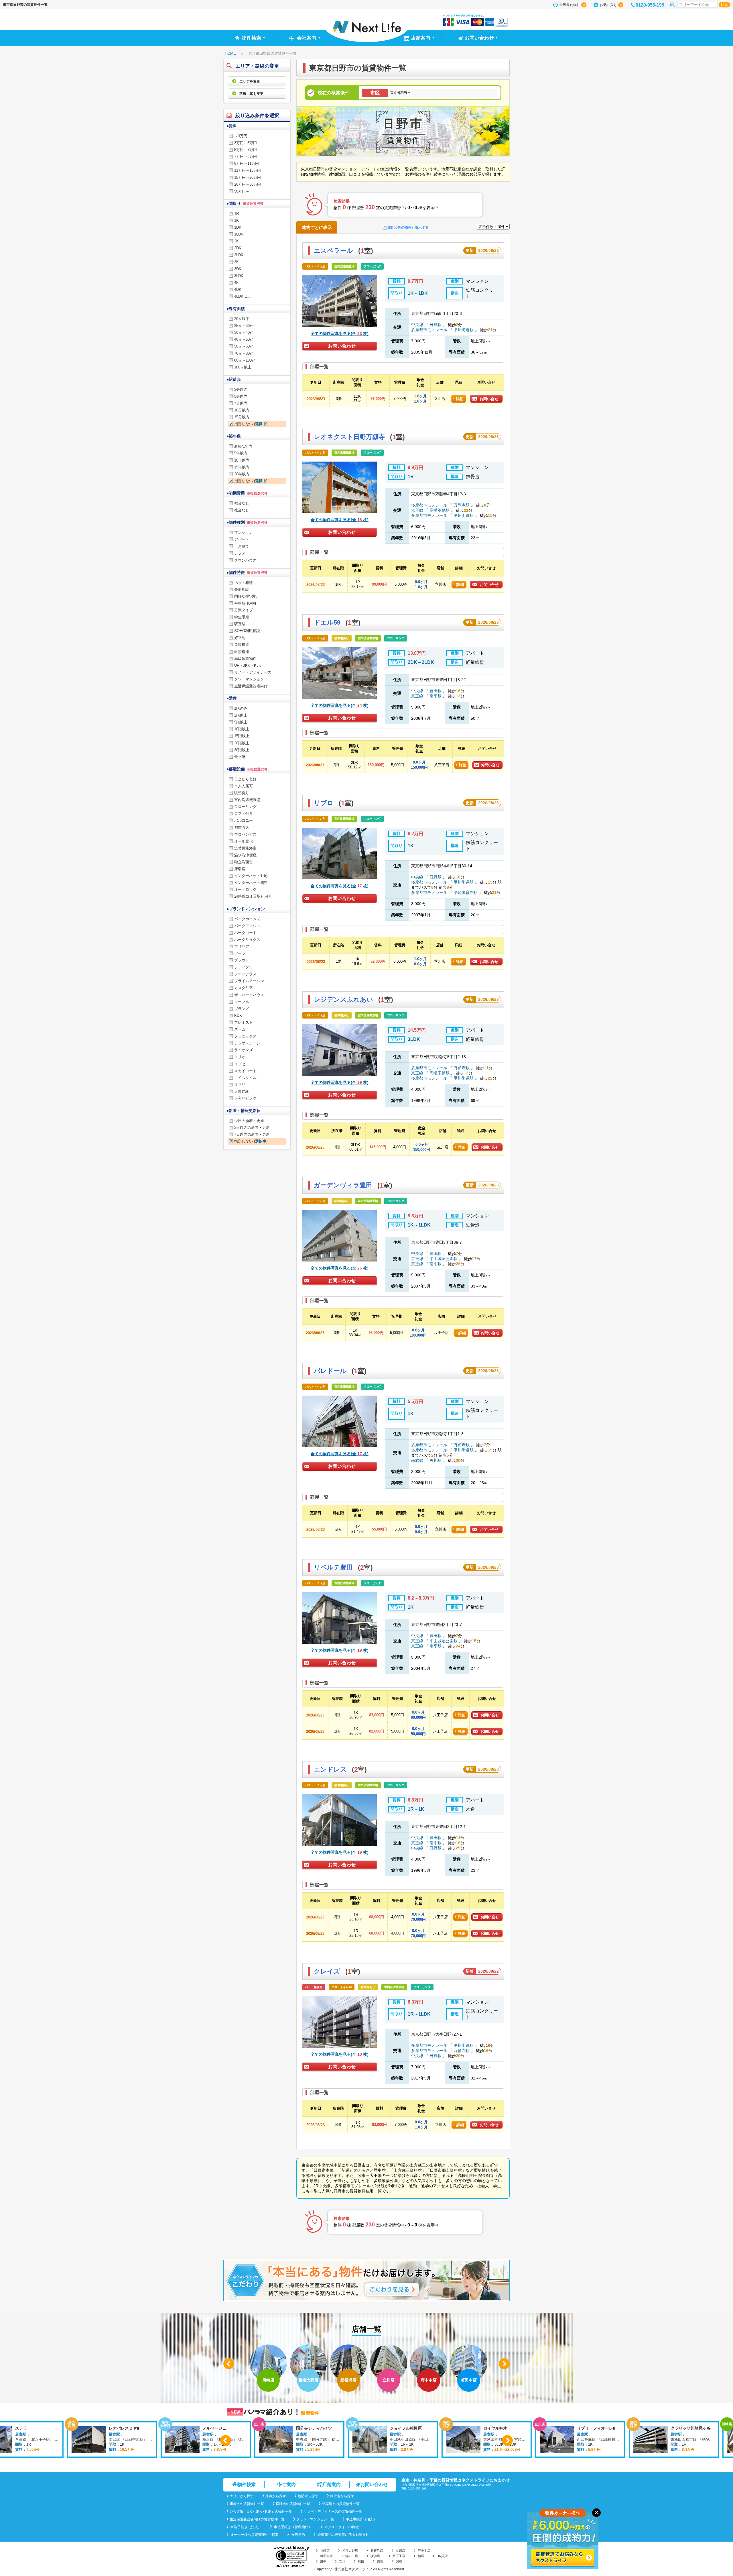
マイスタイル (245, 1078)
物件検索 (247, 2484)
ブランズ (242, 1009)
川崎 (380, 2561)
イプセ (240, 1064)
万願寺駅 (462, 505)
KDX (238, 1016)
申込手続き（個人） (361, 2519)
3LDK (239, 276)
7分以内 (241, 403)
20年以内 (242, 474)
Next (504, 2364)
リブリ (240, 1085)
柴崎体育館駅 (466, 892)
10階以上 (242, 729)
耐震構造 (242, 652)
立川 (342, 2561)
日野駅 (436, 325)
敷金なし (242, 503)
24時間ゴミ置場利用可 (253, 896)
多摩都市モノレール (430, 330)
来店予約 (298, 2535)
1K (237, 220)
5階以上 (241, 722)
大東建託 (242, 1091)
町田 (361, 2561)
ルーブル (242, 1002)
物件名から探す (342, 2496)
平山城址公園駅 (444, 1259)
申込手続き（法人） (246, 2527)
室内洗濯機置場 (247, 800)
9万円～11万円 (247, 163)
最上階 (240, 757)
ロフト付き (244, 814)
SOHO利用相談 (247, 631)
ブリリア (242, 946)
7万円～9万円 (246, 157)
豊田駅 (436, 691)
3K (237, 262)
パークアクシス (247, 926)
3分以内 (241, 390)
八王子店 (399, 2556)
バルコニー (244, 820)
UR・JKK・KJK (248, 665)
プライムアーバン (249, 981)
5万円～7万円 (246, 150)
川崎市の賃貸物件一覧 (247, 2504)
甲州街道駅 (464, 330)
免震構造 (242, 645)
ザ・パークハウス (249, 995)
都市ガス (242, 828)
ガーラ (240, 953)
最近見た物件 (572, 5)
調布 (399, 2561)
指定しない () (251, 424)
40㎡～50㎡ (244, 339)
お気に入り (611, 5)
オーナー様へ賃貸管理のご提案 (254, 2535)
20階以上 (242, 743)
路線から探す (276, 2496)
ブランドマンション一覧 (315, 2519)
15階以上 (242, 736)
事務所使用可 (245, 603)
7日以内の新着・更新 (252, 1134)
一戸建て (242, 546)
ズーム (240, 1029)
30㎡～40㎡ (244, 332)
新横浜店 (377, 2551)
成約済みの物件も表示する (408, 227)
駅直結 (240, 624)
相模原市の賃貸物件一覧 (341, 2504)
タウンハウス (245, 560)
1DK (238, 227)
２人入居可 (244, 786)
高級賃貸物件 (245, 659)
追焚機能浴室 (245, 848)
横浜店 (375, 2556)
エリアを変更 (249, 81)
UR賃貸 (442, 2556)
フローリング (245, 807)
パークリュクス (247, 940)
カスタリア (244, 988)
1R (237, 214)
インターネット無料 (251, 883)
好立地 (240, 638)
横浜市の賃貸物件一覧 (293, 2504)
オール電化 (244, 841)
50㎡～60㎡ (244, 346)
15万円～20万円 (248, 177)
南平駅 (436, 696)
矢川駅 (436, 1460)
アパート (242, 539)
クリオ (240, 1057)
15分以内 (242, 417)
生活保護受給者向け (251, 686)
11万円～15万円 (248, 170)
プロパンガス (245, 834)
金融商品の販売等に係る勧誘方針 (343, 2535)
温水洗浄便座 (245, 855)
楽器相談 (242, 589)
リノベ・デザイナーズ (253, 672)
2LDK (239, 255)
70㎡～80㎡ (244, 353)
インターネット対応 (251, 876)
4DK (238, 290)
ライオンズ (244, 1050)
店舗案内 (332, 2484)
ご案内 (289, 2484)
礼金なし (242, 510)
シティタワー (245, 967)
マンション (244, 532)
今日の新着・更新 (249, 1121)
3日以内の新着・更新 (252, 1128)
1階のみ (241, 708)
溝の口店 (352, 2556)
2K (237, 241)
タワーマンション (249, 679)
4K (237, 283)
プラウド (242, 960)
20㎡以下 (242, 319)
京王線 (418, 510)
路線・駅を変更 (251, 94)
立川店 (400, 2551)
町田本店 (326, 2556)
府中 (323, 2561)
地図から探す (308, 2496)
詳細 (460, 399)
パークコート (245, 933)
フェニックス (245, 1036)
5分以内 (241, 396)
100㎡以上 (243, 367)
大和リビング (245, 1098)
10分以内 (242, 410)
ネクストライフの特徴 (341, 2527)
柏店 (421, 2556)
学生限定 (242, 617)
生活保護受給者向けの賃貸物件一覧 (257, 2519)
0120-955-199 (650, 5)
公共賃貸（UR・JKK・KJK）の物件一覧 (261, 2512)
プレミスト (244, 1022)
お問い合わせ (342, 346)
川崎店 (325, 2551)
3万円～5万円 (246, 143)
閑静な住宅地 (245, 596)
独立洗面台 (244, 862)
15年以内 (242, 467)
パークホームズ (247, 919)
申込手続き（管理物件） (292, 2527)
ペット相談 (244, 583)
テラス (240, 553)
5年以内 (241, 453)
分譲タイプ (244, 610)
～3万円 (241, 136)
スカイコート (245, 1071)
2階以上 (241, 715)
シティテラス (245, 974)
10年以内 (242, 460)
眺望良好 (242, 793)
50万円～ (242, 191)
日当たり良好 (245, 779)
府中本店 (424, 2551)
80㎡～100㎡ (245, 360)
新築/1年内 (243, 446)
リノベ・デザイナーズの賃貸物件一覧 (333, 2512)
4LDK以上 (243, 296)
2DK (238, 248)
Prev (229, 2364)
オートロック (245, 889)
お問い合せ (489, 399)
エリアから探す (242, 2496)
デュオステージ (247, 1043)
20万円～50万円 (248, 184)
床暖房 (240, 869)
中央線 (418, 325)
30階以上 (242, 750)
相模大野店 (350, 2551)
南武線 (418, 1460)
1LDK (239, 234)
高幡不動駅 (440, 510)
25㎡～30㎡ (244, 326)
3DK (238, 269)
